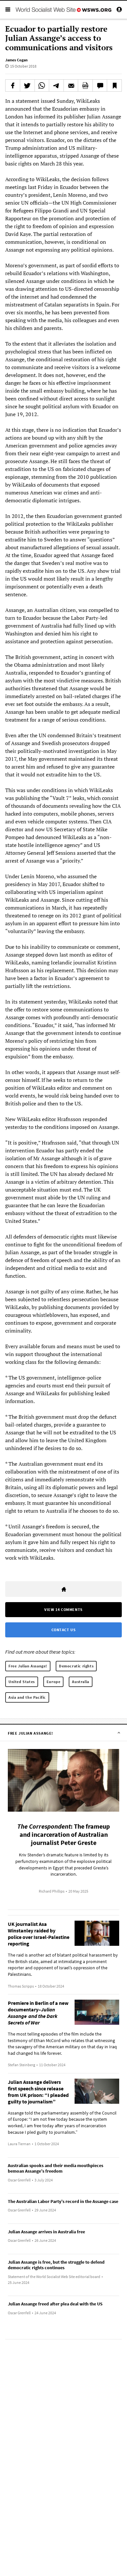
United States (22, 1682)
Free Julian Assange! (28, 1666)
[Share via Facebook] (13, 86)
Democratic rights (76, 1666)
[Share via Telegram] (56, 86)
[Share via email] (71, 86)
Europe (54, 1682)
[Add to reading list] (114, 86)
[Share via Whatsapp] (42, 86)
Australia (80, 1682)
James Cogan (16, 60)
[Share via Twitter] (27, 86)
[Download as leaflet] (85, 86)
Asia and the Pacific (27, 1697)
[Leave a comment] (100, 86)
